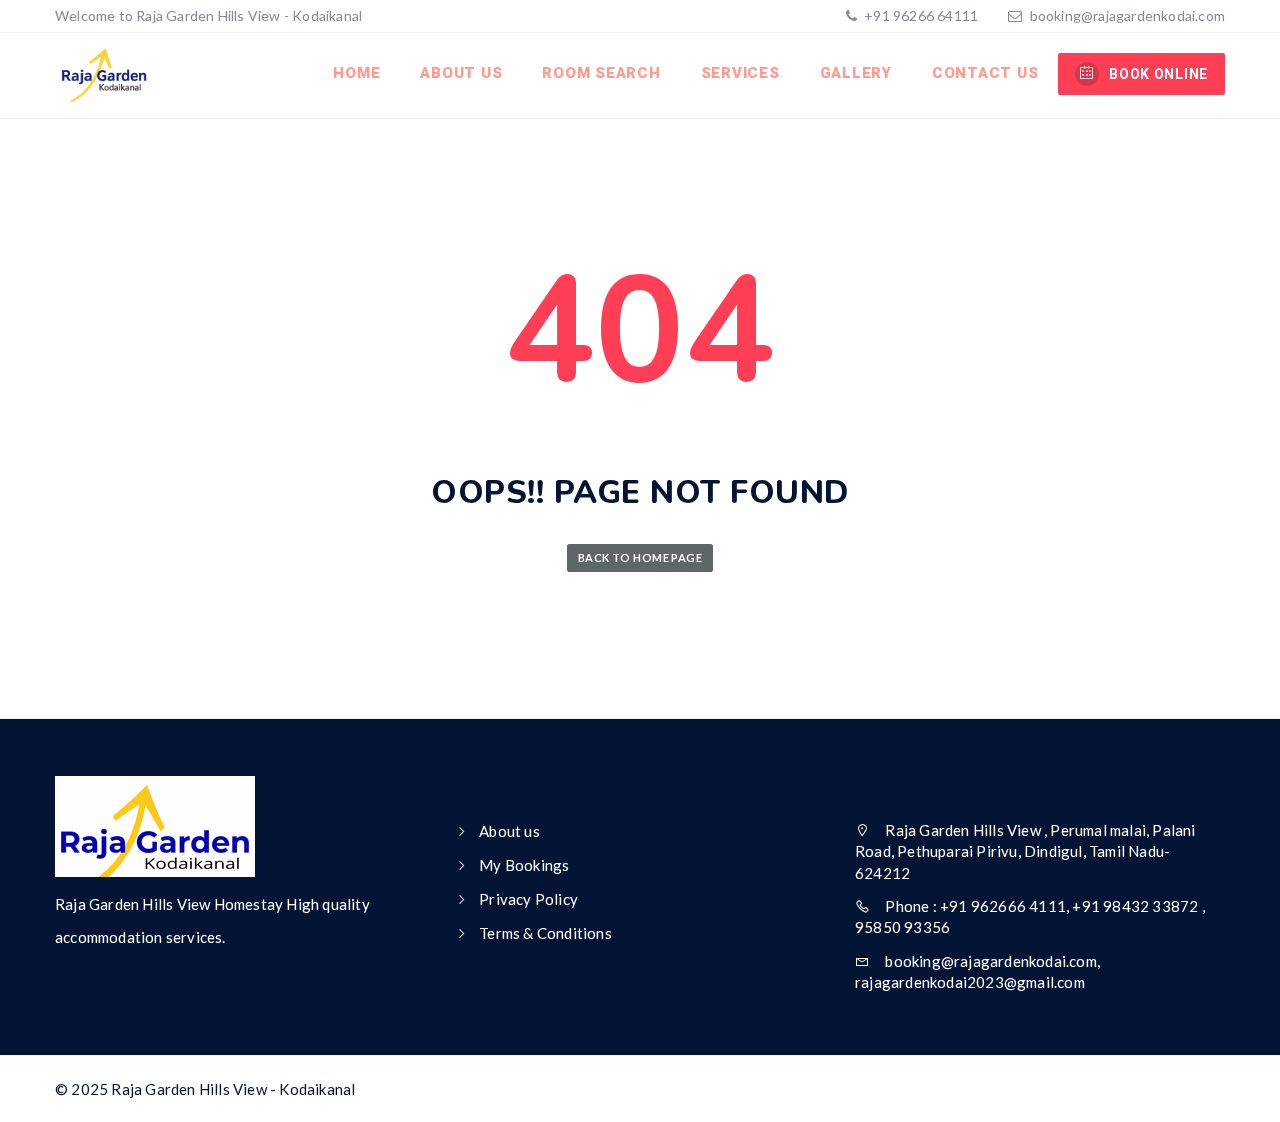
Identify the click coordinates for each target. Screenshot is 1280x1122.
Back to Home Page (640, 557)
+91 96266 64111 (919, 15)
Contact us (985, 73)
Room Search (601, 73)
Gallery (856, 73)
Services (740, 73)
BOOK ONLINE (1158, 74)
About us (461, 73)
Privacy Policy (528, 899)
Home (356, 73)
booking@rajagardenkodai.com (1127, 15)
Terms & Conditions (545, 933)
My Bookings (524, 865)
